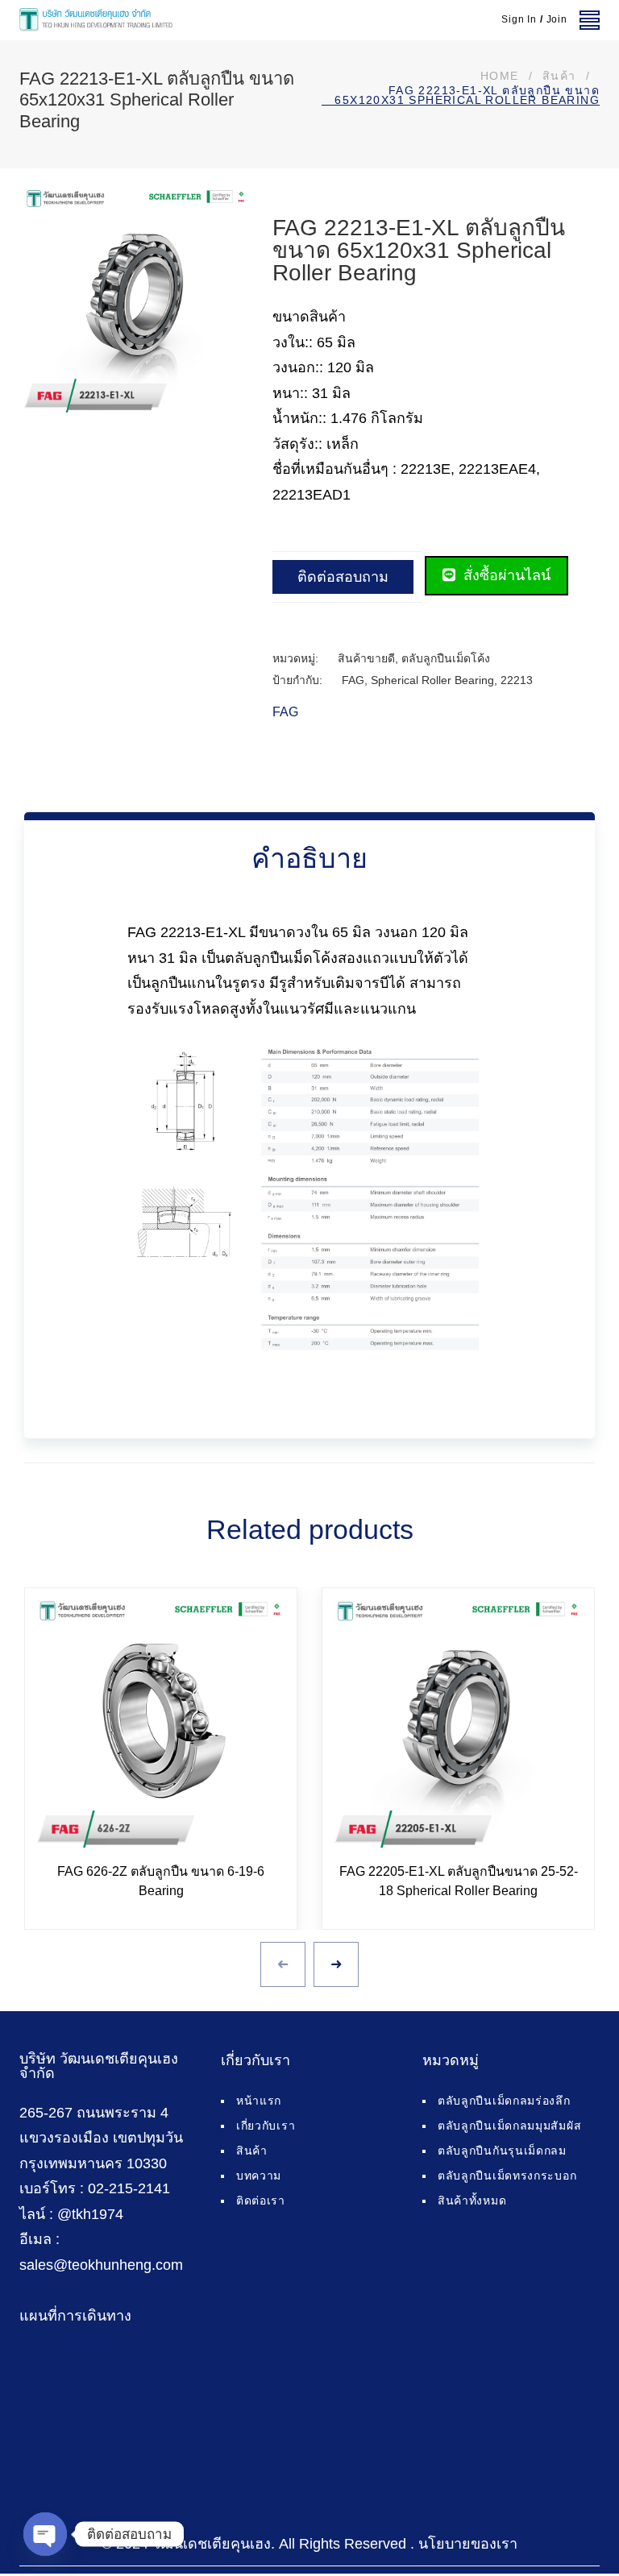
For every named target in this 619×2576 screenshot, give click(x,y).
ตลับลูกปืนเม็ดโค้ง (446, 658)
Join (557, 19)
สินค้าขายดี (366, 658)
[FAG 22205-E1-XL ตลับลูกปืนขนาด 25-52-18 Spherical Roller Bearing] (458, 1724)
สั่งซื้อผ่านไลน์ (505, 575)
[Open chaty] (45, 2534)
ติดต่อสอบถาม (343, 577)
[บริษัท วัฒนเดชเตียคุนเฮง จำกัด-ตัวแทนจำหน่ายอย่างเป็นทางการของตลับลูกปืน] (96, 20)
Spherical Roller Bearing (432, 680)
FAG (353, 680)
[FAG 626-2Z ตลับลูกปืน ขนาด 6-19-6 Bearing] (161, 1724)
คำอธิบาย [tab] (309, 858)
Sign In (519, 19)
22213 (517, 680)
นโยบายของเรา (468, 2544)
